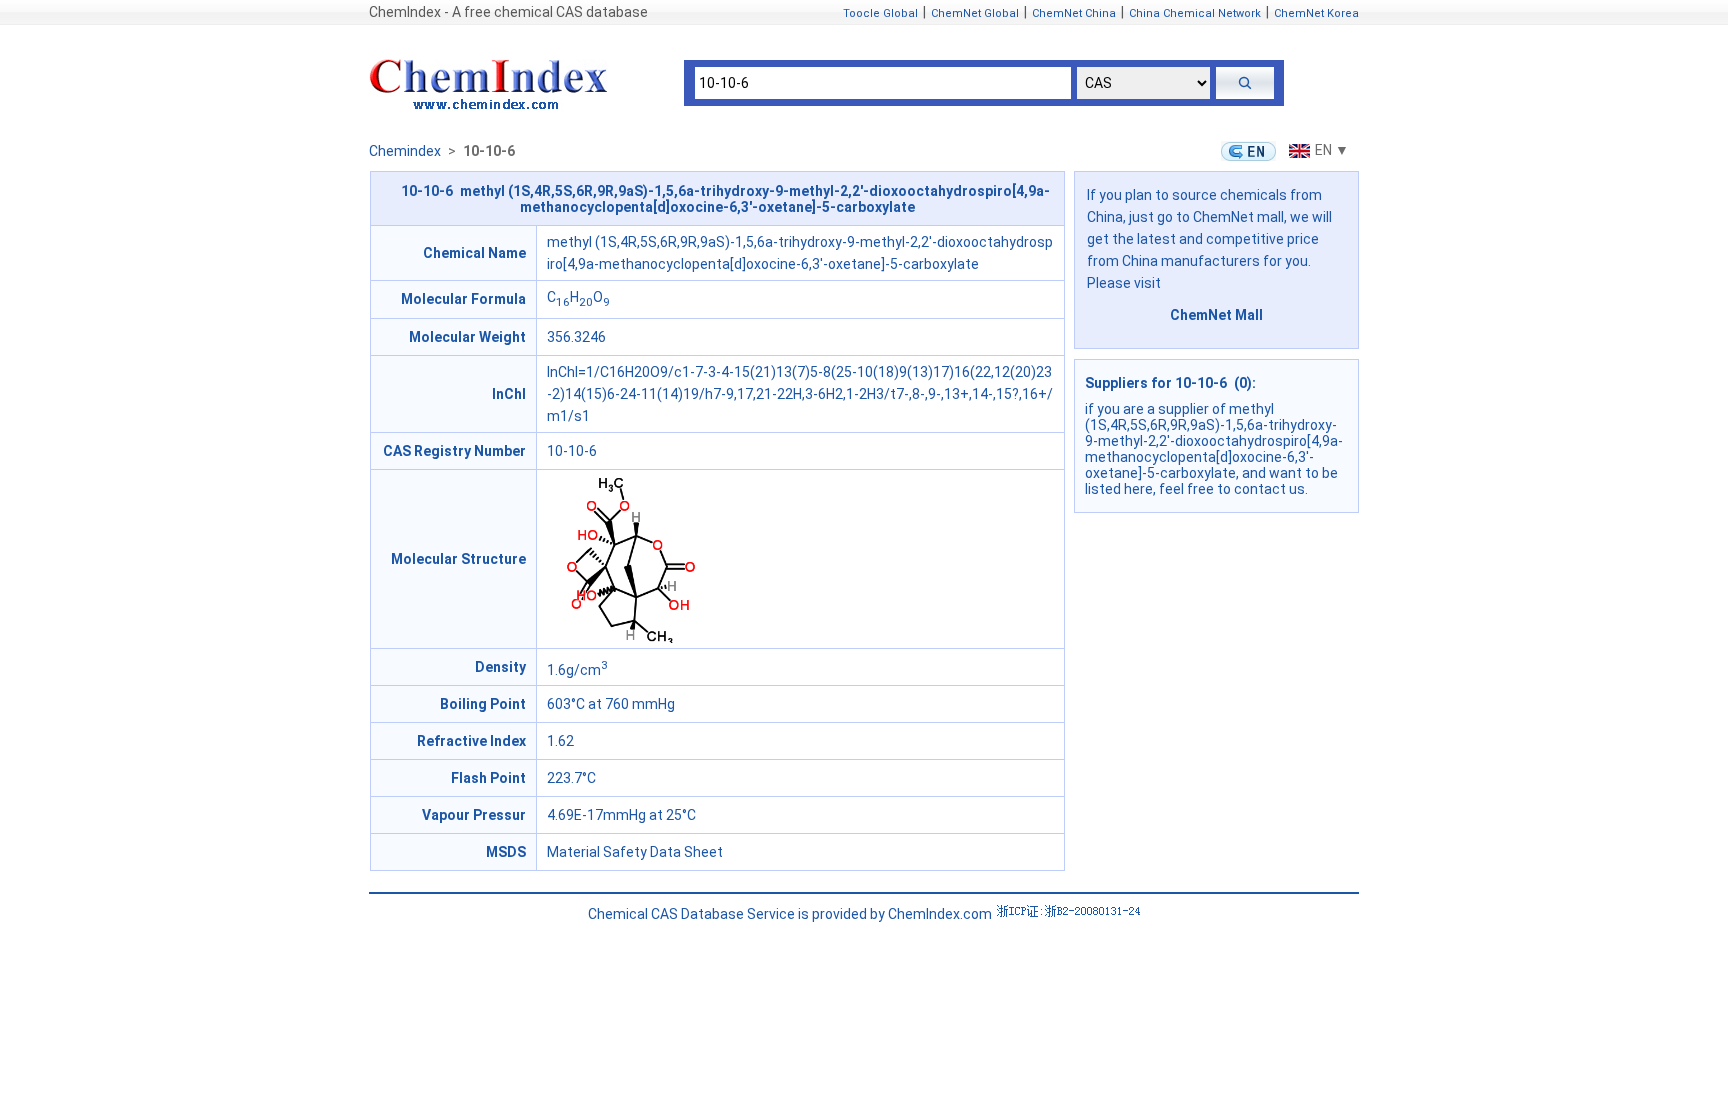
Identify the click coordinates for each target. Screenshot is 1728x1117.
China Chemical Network (1195, 13)
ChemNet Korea (1316, 13)
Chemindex (405, 151)
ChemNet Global (975, 13)
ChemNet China (1074, 13)
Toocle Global (880, 13)
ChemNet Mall (1216, 315)
